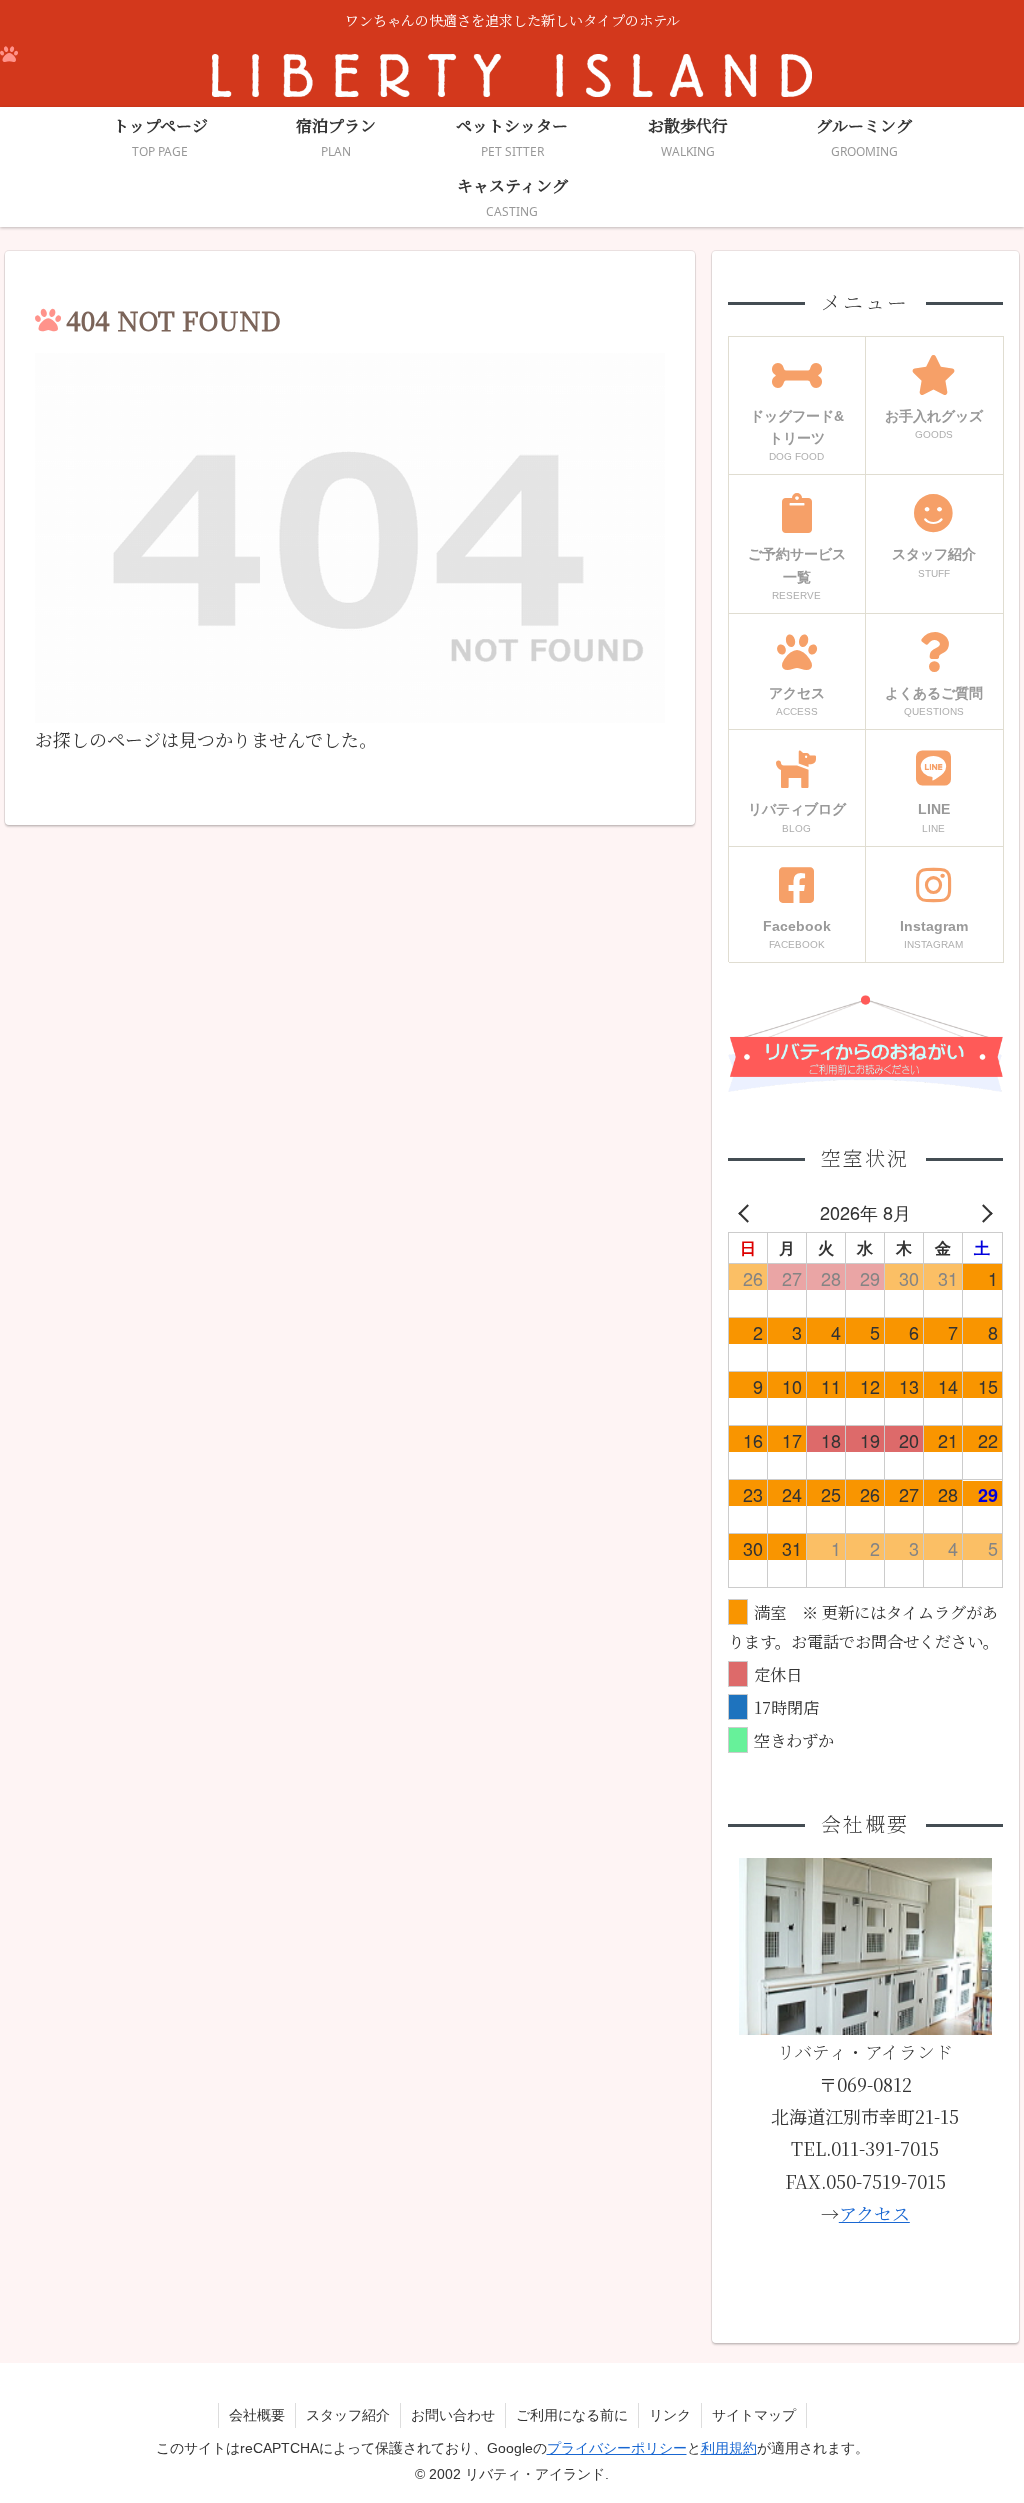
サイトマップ (754, 2415)
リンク (670, 2415)
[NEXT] (984, 1212)
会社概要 (257, 2415)
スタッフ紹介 (348, 2415)
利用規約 (729, 2448)
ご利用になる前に (572, 2415)
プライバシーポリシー (617, 2448)
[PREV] (747, 1212)
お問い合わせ (453, 2415)
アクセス (874, 2213)
